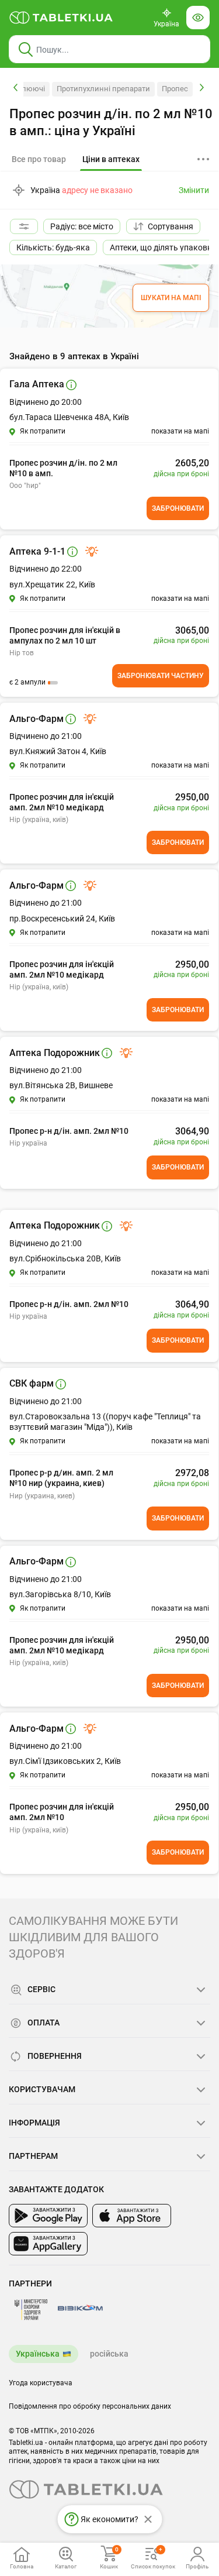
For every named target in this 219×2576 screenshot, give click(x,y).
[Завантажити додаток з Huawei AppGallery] (48, 2244)
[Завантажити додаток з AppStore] (132, 2216)
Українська (38, 2354)
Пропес (175, 89)
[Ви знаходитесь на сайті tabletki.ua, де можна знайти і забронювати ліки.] (61, 18)
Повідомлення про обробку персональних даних (90, 2406)
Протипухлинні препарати (103, 89)
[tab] (111, 160)
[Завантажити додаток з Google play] (48, 2216)
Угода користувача (41, 2383)
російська (109, 2354)
